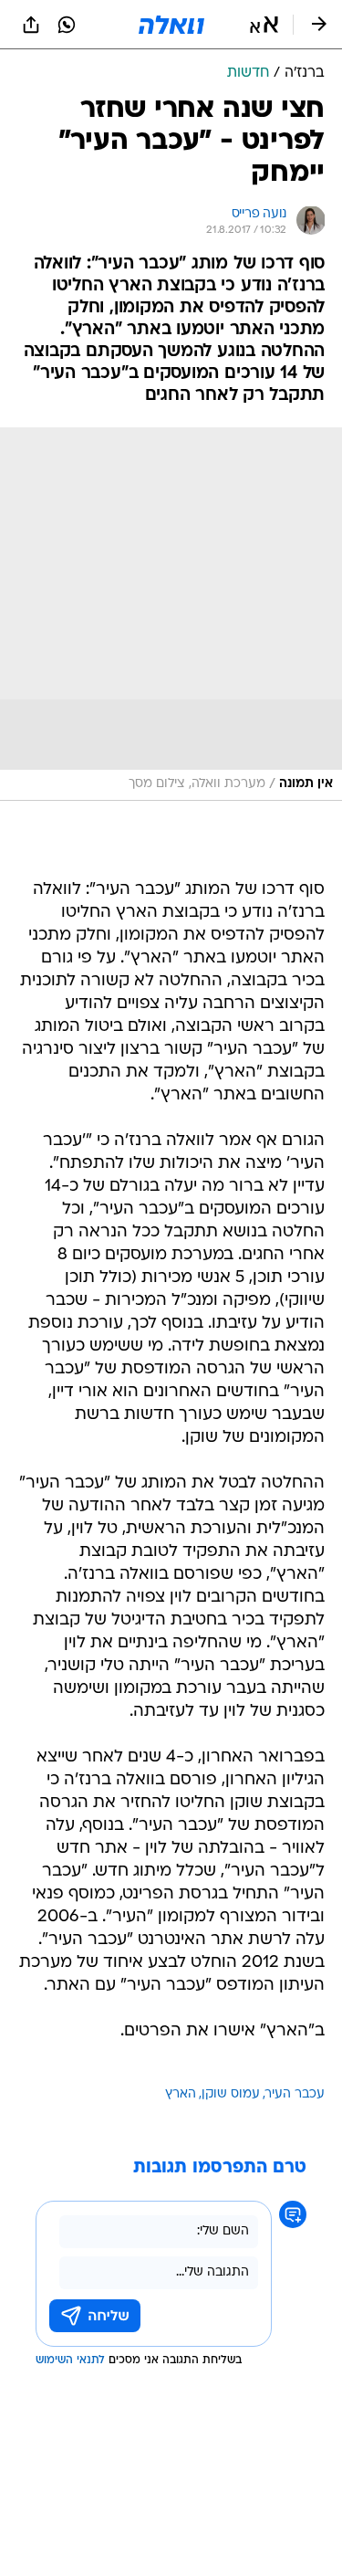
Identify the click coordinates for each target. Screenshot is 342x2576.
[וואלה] (171, 25)
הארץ (181, 2094)
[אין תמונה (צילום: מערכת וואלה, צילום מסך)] (171, 614)
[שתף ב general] (31, 25)
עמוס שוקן (231, 2094)
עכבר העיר (295, 2094)
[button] (264, 25)
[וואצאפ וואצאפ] (67, 25)
